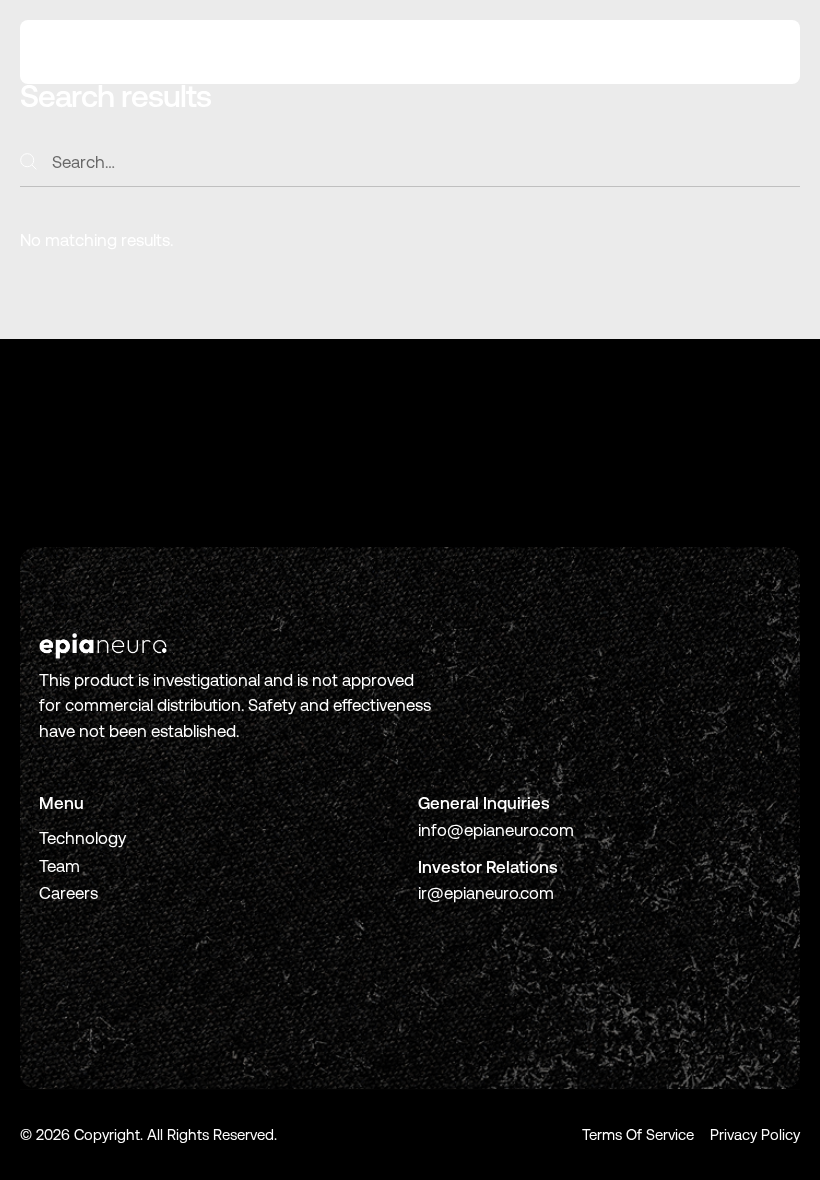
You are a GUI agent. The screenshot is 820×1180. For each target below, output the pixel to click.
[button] (755, 52)
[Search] (28, 161)
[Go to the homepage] (103, 645)
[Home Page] (97, 52)
